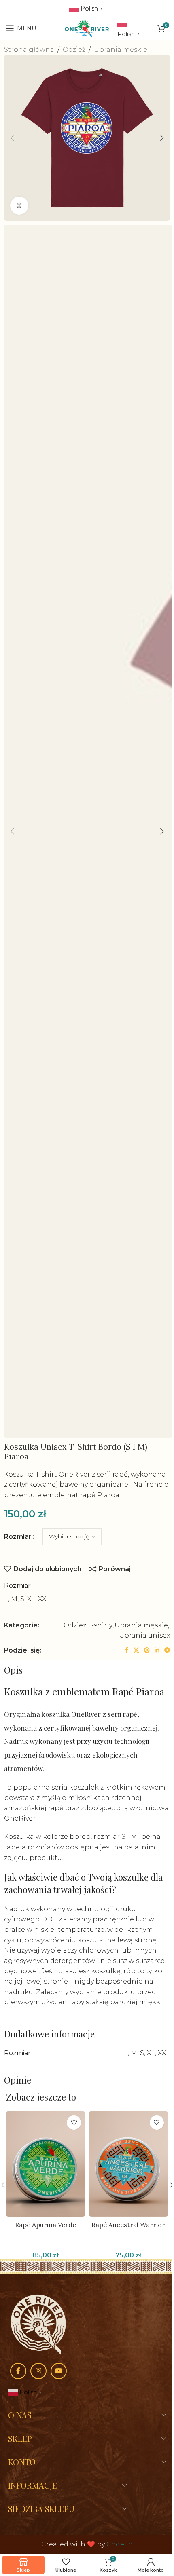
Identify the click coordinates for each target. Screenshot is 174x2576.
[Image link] (38, 2324)
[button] (12, 138)
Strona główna (29, 50)
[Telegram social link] (167, 1650)
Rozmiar (18, 1537)
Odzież (74, 50)
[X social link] (136, 1650)
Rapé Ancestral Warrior (128, 2225)
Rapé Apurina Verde (46, 2225)
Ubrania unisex (144, 1635)
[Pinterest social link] (147, 1650)
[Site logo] (87, 28)
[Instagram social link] (38, 2371)
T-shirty (100, 1625)
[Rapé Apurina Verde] (46, 2164)
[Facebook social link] (126, 1650)
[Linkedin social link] (157, 1650)
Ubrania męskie (121, 50)
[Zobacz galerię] (19, 206)
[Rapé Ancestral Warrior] (128, 2164)
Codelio (120, 2544)
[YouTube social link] (59, 2371)
